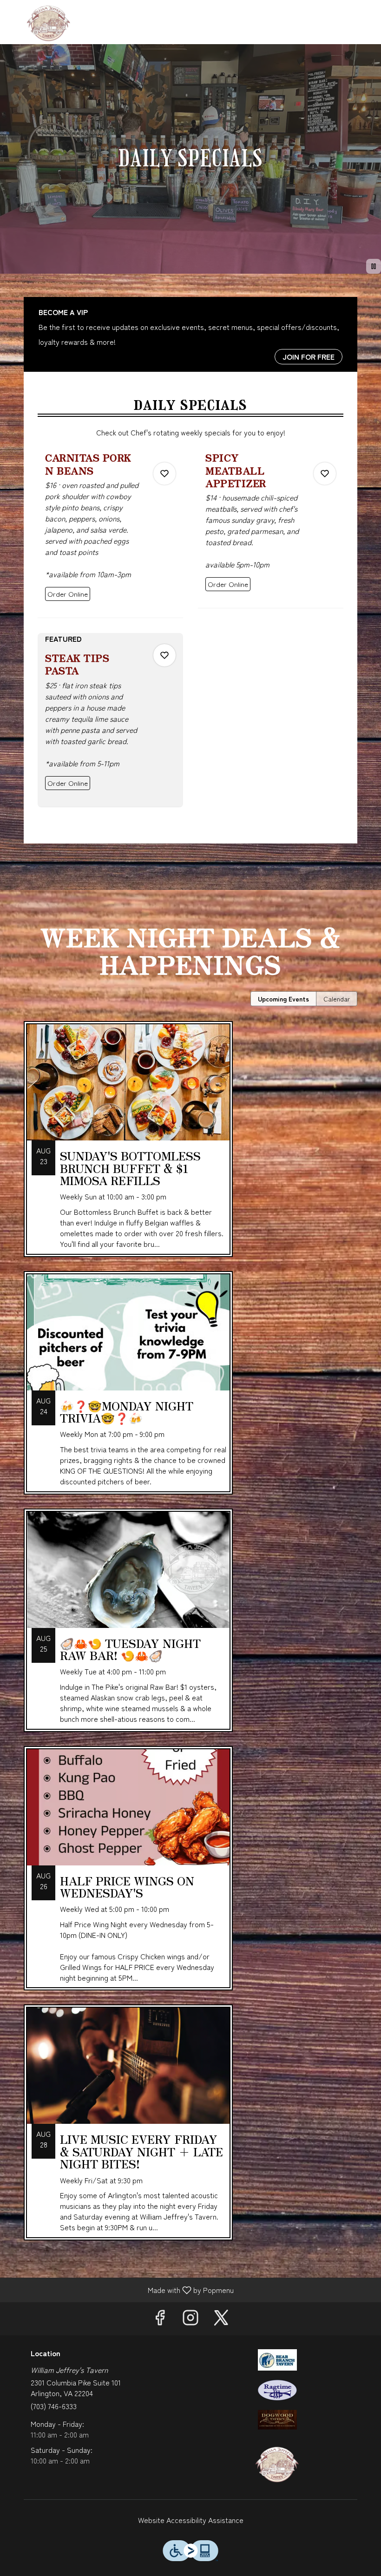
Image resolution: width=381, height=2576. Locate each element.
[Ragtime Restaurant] (277, 2389)
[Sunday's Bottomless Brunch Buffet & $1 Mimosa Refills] (190, 1146)
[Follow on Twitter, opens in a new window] (221, 2319)
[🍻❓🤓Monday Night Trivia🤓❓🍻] (190, 1390)
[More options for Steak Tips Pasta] (164, 655)
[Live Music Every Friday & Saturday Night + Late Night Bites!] (190, 2129)
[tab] (283, 999)
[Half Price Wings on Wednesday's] (190, 1875)
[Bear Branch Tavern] (277, 2359)
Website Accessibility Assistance (191, 2520)
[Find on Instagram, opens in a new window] (190, 2319)
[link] (68, 594)
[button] (110, 534)
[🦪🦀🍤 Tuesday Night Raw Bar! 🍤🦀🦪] (190, 1627)
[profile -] (345, 13)
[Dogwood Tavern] (277, 2418)
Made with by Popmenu (120, 2289)
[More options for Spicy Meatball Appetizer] (325, 474)
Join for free (309, 356)
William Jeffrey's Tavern (277, 2464)
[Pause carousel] (374, 266)
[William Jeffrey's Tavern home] (49, 23)
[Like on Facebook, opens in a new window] (160, 2319)
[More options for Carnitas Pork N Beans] (164, 474)
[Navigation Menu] (368, 14)
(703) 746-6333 (54, 2406)
